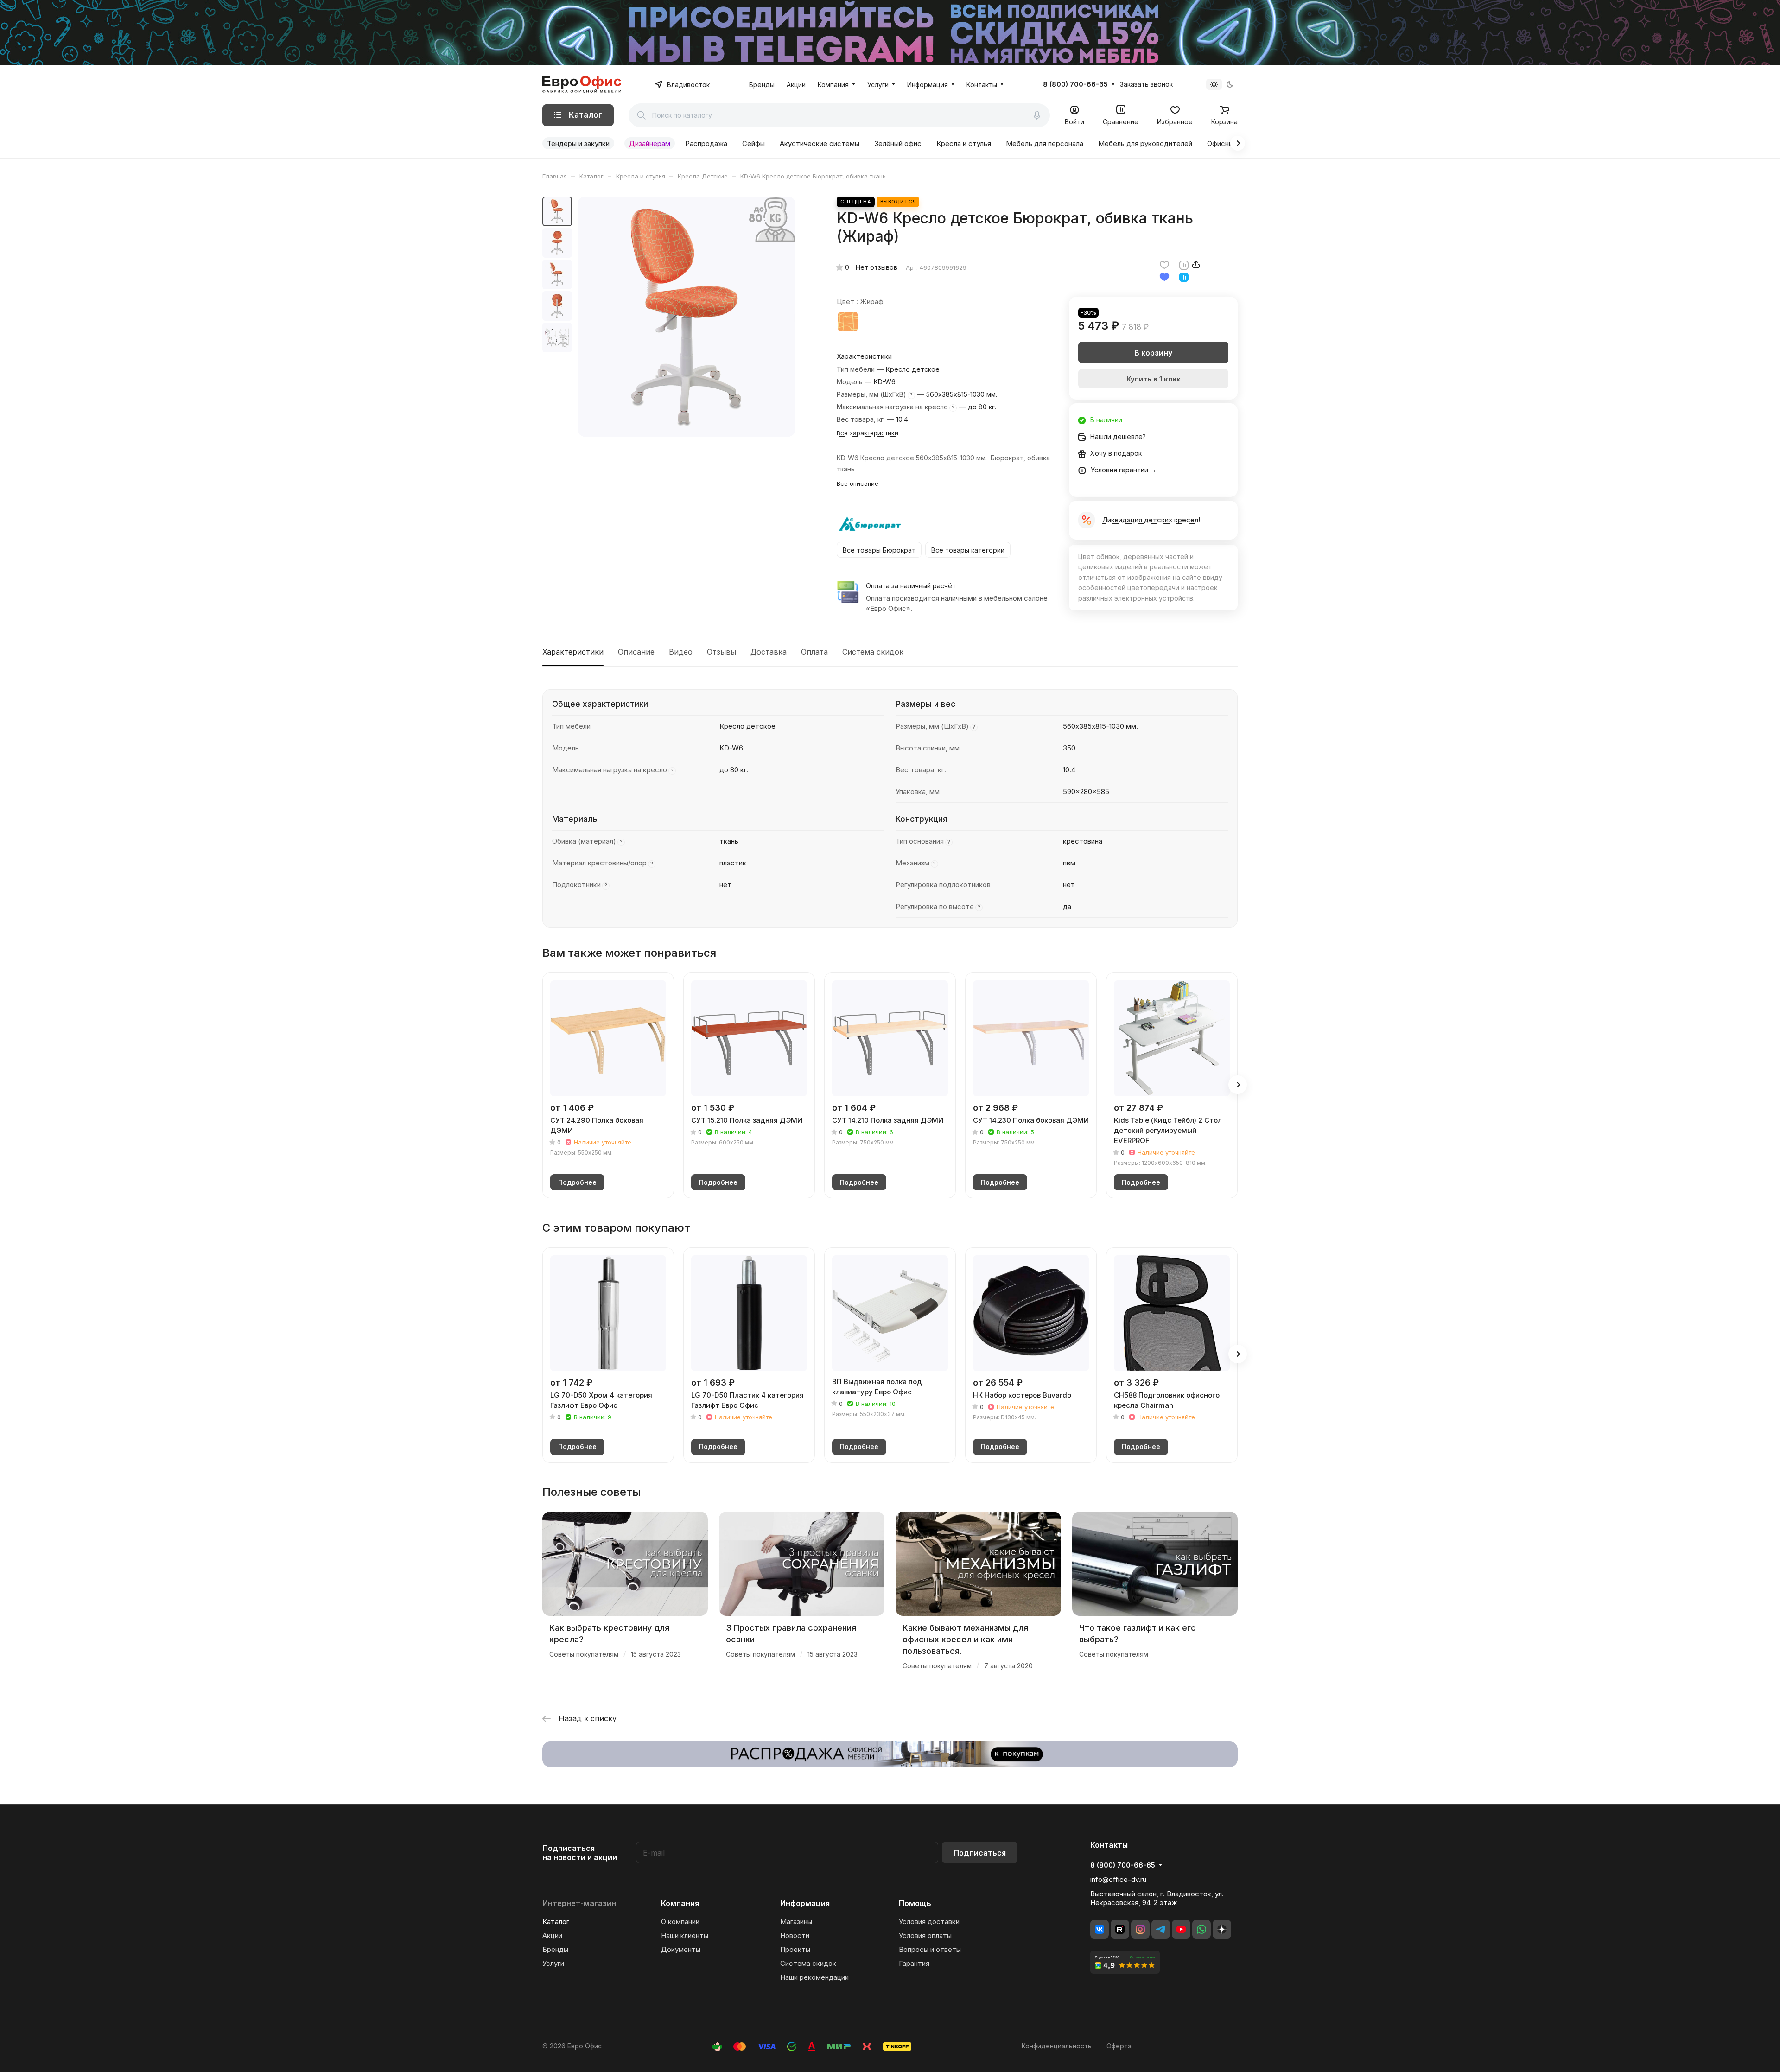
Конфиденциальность (1057, 2046)
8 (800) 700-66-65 (1075, 84)
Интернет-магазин (579, 1903)
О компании (680, 1922)
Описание (636, 652)
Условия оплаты (925, 1935)
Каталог (556, 1922)
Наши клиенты (685, 1935)
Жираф (848, 322)
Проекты (795, 1949)
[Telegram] (1161, 1929)
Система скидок (873, 652)
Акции (552, 1935)
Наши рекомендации (814, 1977)
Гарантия (914, 1963)
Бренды (555, 1949)
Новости (795, 1935)
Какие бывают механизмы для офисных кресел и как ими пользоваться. (965, 1639)
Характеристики (573, 652)
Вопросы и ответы (930, 1949)
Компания (680, 1903)
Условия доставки (929, 1922)
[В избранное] (1164, 264)
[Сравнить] (1184, 264)
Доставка (769, 652)
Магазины (796, 1922)
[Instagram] (1140, 1929)
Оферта (1119, 2046)
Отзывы (722, 652)
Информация (805, 1903)
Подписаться (980, 1853)
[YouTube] (1181, 1929)
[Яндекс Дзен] (1222, 1929)
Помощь (915, 1903)
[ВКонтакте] (1100, 1929)
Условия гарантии (1119, 470)
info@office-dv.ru (1118, 1879)
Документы (681, 1949)
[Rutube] (1120, 1929)
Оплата (814, 652)
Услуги (553, 1963)
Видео (681, 652)
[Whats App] (1201, 1929)
